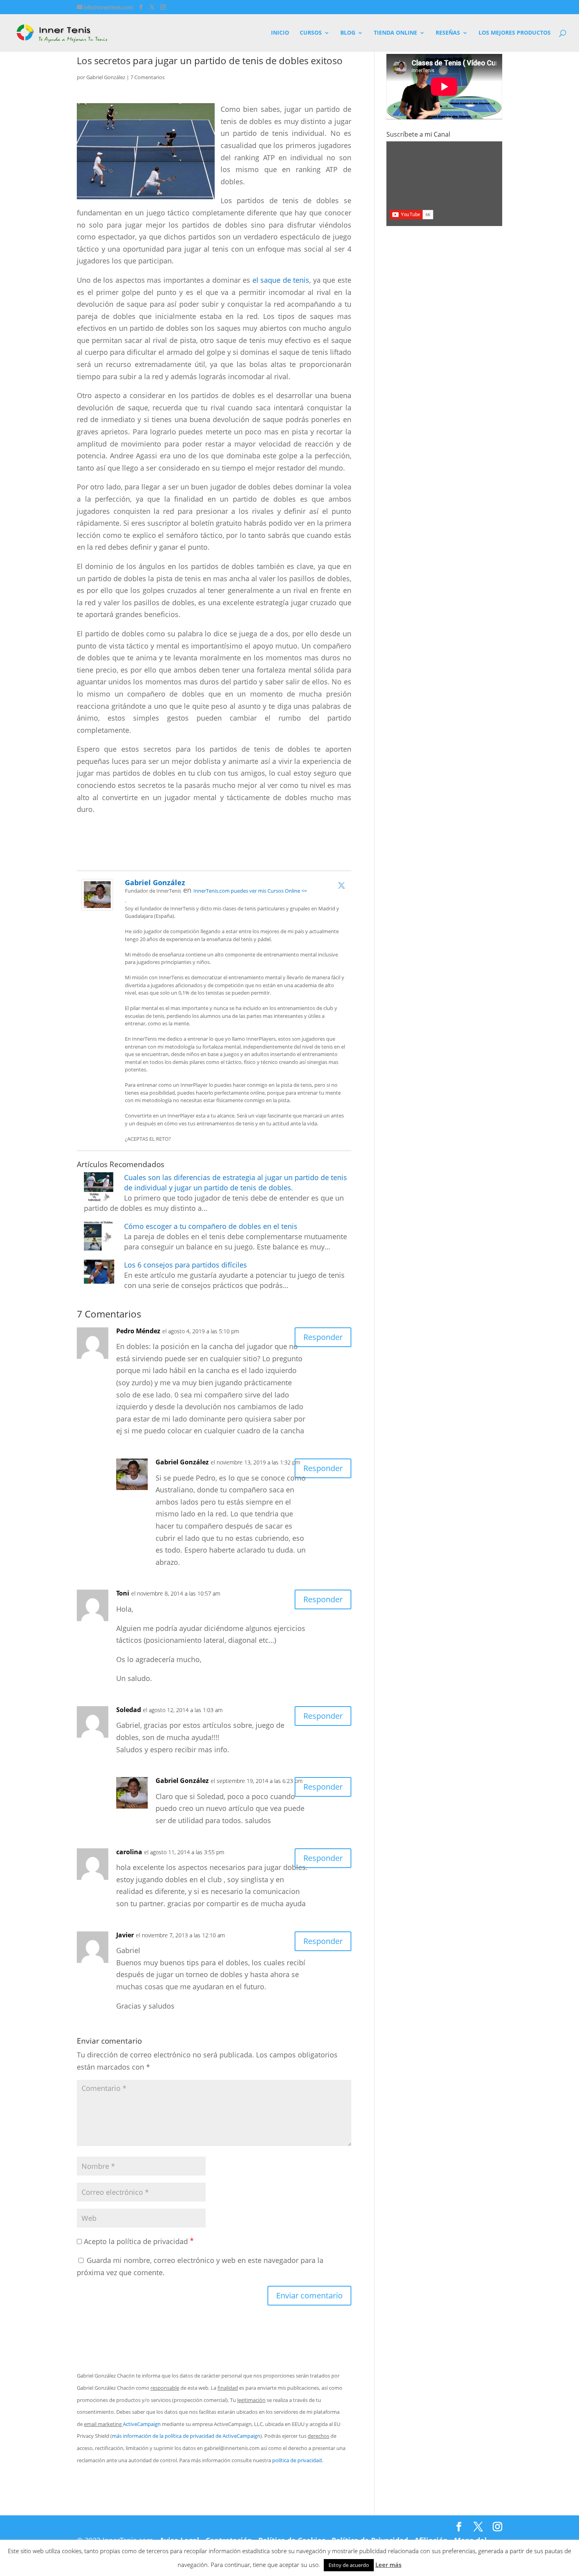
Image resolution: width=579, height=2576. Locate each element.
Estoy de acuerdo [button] (349, 2565)
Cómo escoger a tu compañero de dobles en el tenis (211, 1226)
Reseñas (448, 33)
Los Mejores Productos (515, 33)
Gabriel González (106, 77)
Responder (323, 1337)
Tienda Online (395, 33)
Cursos (311, 33)
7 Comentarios (148, 77)
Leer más (388, 2565)
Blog (348, 33)
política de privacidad (297, 2460)
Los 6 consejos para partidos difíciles (186, 1265)
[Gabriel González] (97, 904)
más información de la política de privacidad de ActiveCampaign (186, 2436)
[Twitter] (341, 885)
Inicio (280, 33)
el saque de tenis (281, 280)
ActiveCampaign (142, 2424)
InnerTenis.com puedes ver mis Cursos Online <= (250, 891)
